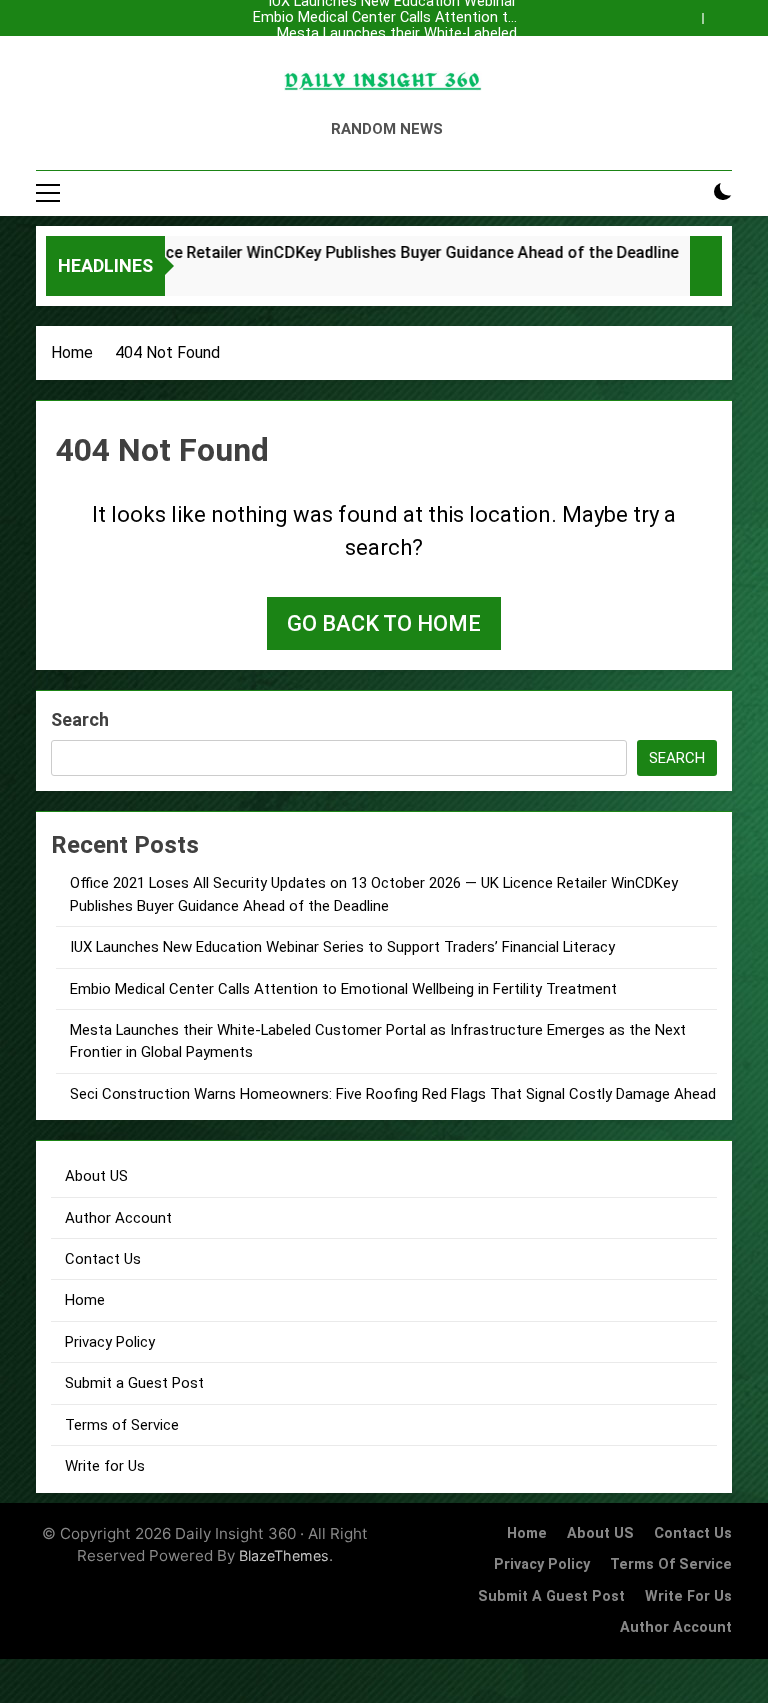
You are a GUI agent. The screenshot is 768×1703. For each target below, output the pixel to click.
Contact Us (103, 1259)
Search (80, 719)
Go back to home (384, 623)
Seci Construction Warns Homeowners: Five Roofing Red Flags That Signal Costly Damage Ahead (393, 1094)
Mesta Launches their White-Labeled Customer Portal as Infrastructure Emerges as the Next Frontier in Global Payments (389, 34)
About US (96, 1176)
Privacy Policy (110, 1342)
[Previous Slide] (692, 13)
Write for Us (105, 1466)
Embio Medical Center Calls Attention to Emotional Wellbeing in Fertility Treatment (385, 18)
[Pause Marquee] (706, 266)
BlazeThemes (284, 1555)
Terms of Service (122, 1425)
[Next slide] (722, 13)
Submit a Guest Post (134, 1383)
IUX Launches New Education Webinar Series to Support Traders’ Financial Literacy (392, 66)
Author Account (118, 1218)
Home (85, 1300)
